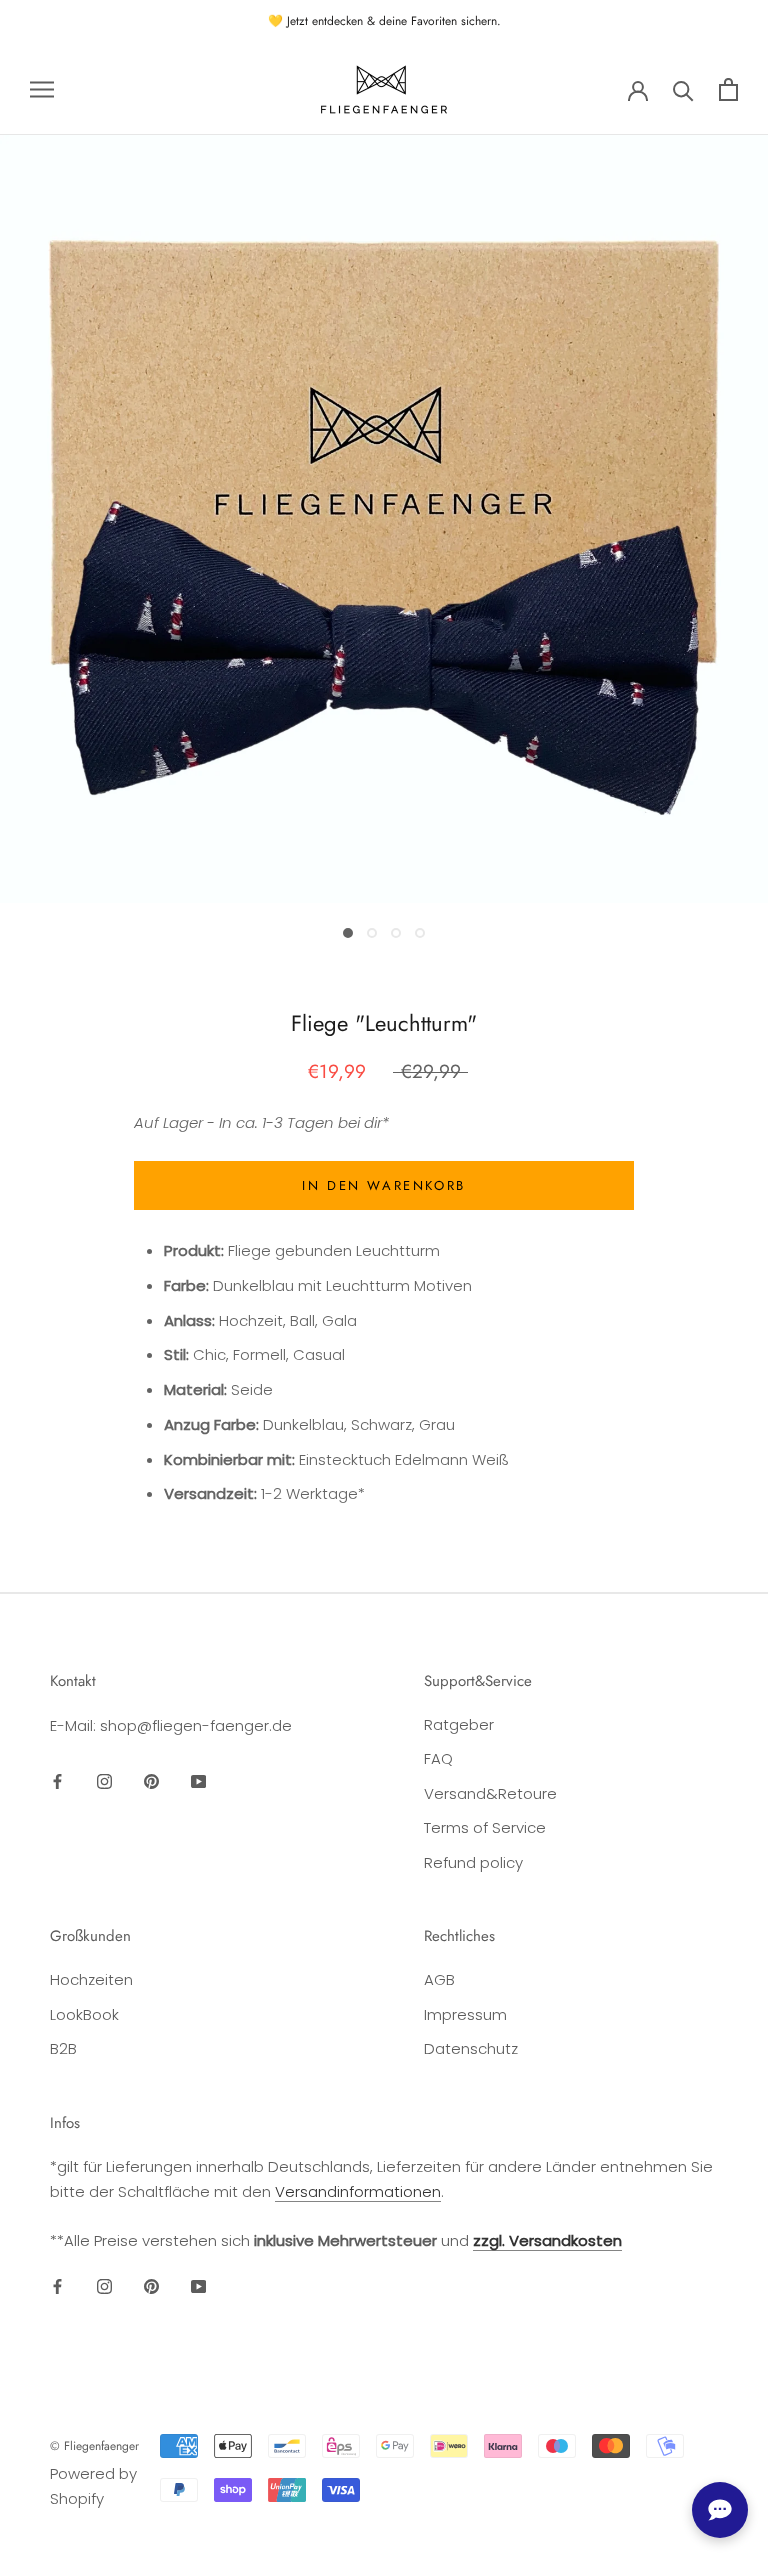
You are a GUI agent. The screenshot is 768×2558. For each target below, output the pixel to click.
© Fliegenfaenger (94, 2446)
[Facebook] (57, 1781)
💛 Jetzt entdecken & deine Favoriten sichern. (384, 21)
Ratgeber (459, 1724)
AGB (439, 1979)
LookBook (84, 2014)
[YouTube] (198, 1781)
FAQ (438, 1758)
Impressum (465, 2014)
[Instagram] (104, 1781)
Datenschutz (471, 2048)
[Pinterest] (151, 1781)
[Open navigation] (42, 89)
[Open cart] (728, 89)
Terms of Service (485, 1827)
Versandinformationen (358, 2191)
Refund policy (473, 1862)
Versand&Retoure (490, 1793)
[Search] (683, 89)
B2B (63, 2048)
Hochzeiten (91, 1979)
